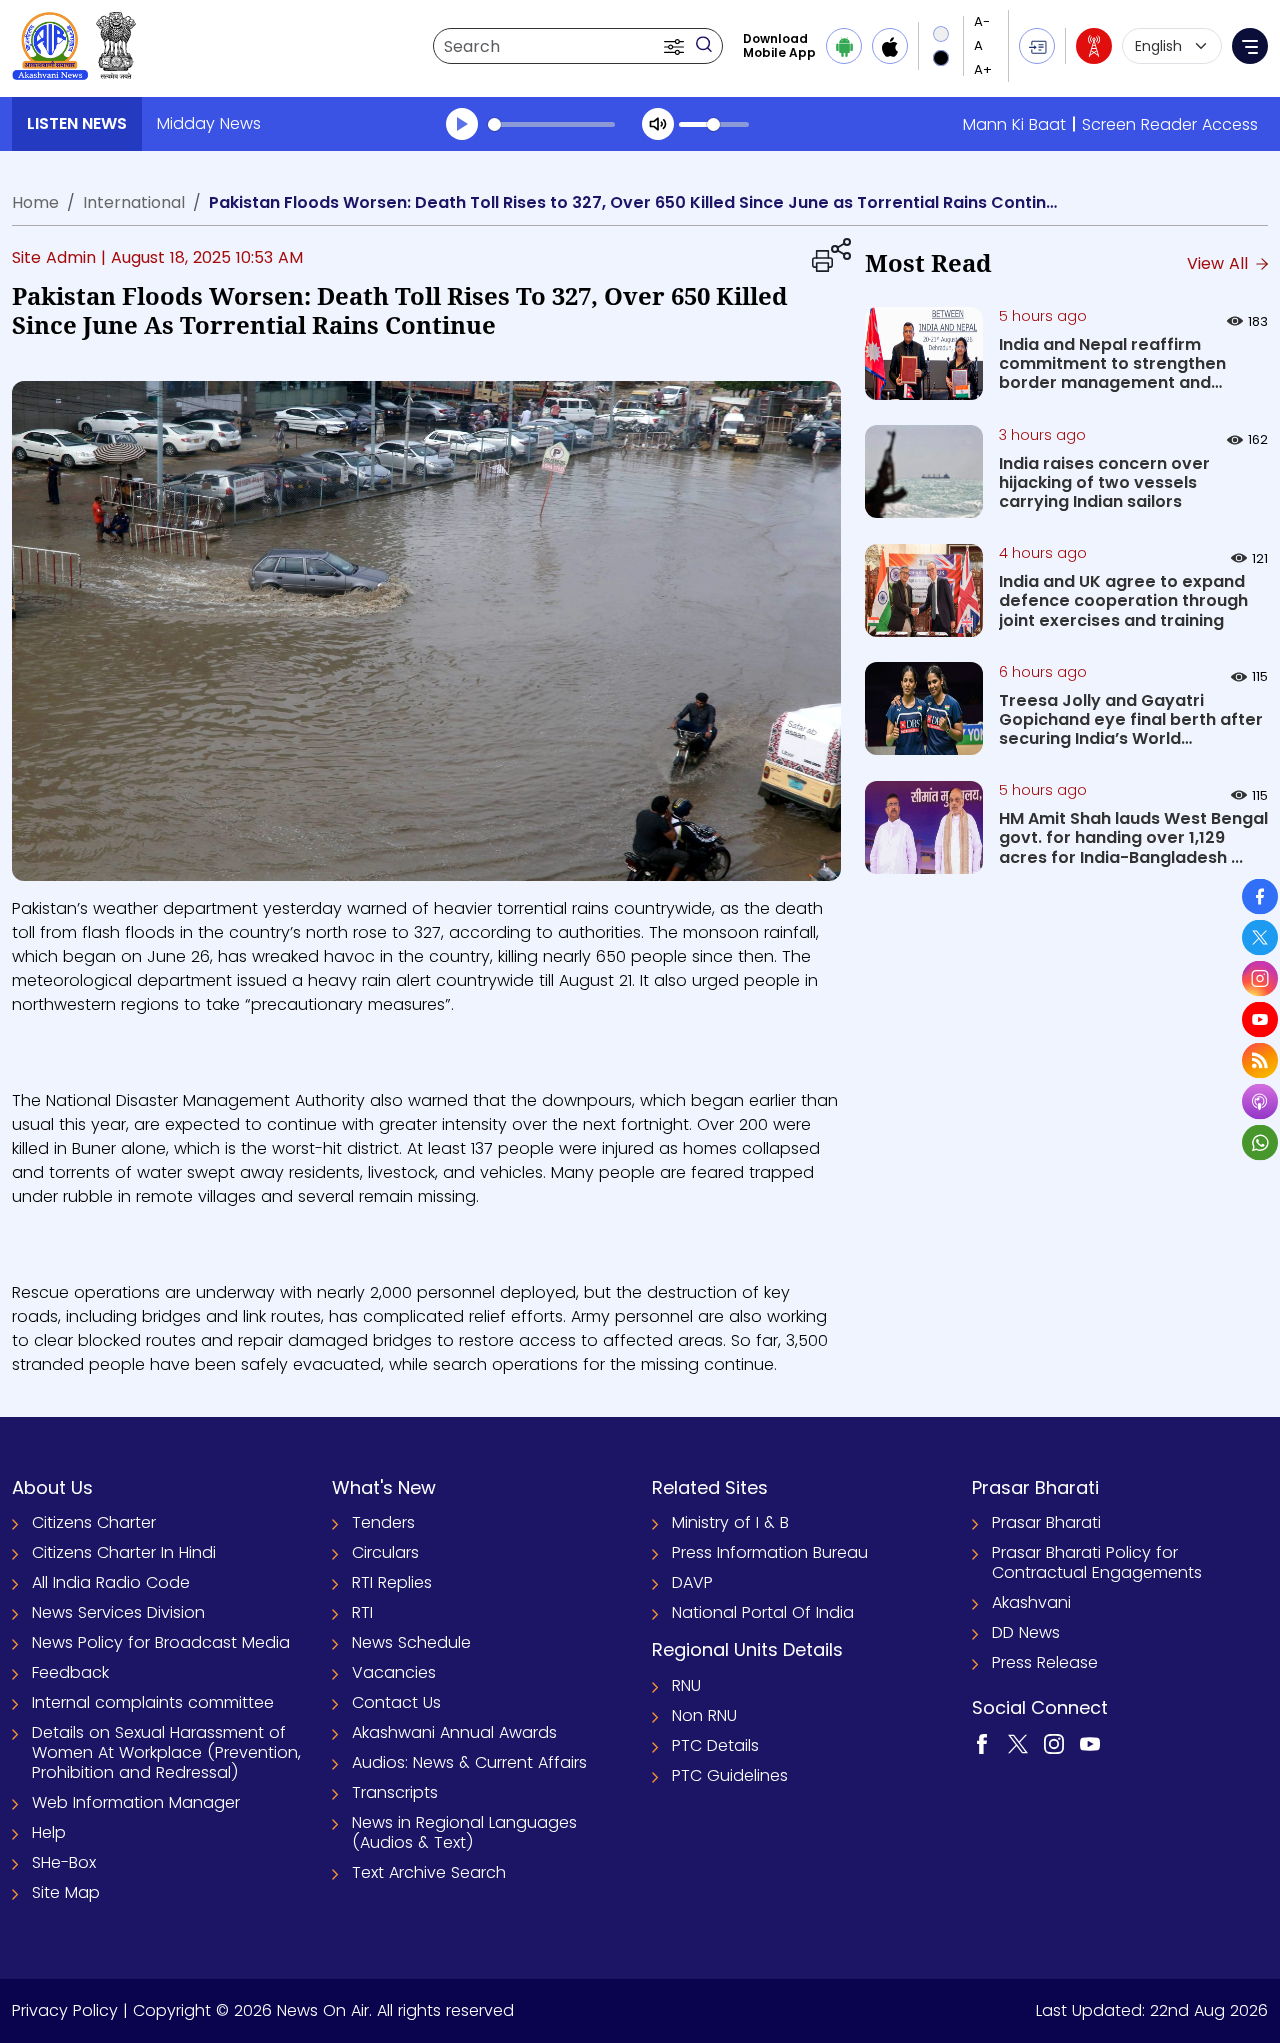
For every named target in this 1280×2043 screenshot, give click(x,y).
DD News (1026, 1632)
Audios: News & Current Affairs (469, 1762)
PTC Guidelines (730, 1775)
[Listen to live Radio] (1094, 46)
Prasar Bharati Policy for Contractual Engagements (1097, 1562)
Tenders (383, 1522)
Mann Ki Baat (1014, 124)
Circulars (385, 1552)
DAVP (692, 1582)
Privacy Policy (65, 2010)
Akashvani (1031, 1602)
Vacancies (394, 1672)
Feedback (70, 1672)
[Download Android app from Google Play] (844, 46)
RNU (686, 1685)
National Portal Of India (763, 1612)
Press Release (1045, 1662)
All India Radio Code (111, 1582)
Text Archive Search (429, 1872)
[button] (676, 46)
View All (1220, 263)
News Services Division (118, 1612)
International (134, 202)
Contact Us (396, 1702)
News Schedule (411, 1642)
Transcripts (395, 1792)
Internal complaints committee (153, 1702)
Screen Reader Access (1170, 124)
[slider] (551, 124)
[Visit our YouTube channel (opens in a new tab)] (1090, 1743)
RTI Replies (392, 1582)
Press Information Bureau (770, 1552)
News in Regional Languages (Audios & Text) (464, 1832)
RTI (362, 1612)
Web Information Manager (136, 1802)
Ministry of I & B (730, 1522)
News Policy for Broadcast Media (161, 1642)
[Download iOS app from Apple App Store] (890, 46)
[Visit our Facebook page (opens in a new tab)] (982, 1743)
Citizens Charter (94, 1522)
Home (35, 202)
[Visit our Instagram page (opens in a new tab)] (1054, 1743)
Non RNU (704, 1715)
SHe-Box (64, 1862)
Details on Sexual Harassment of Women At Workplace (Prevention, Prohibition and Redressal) (166, 1752)
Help (49, 1832)
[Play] (462, 124)
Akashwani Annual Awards (454, 1732)
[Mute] (658, 124)
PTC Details (715, 1745)
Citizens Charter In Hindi (124, 1552)
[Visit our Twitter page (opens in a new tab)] (1018, 1743)
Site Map (66, 1892)
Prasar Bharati (1046, 1522)
